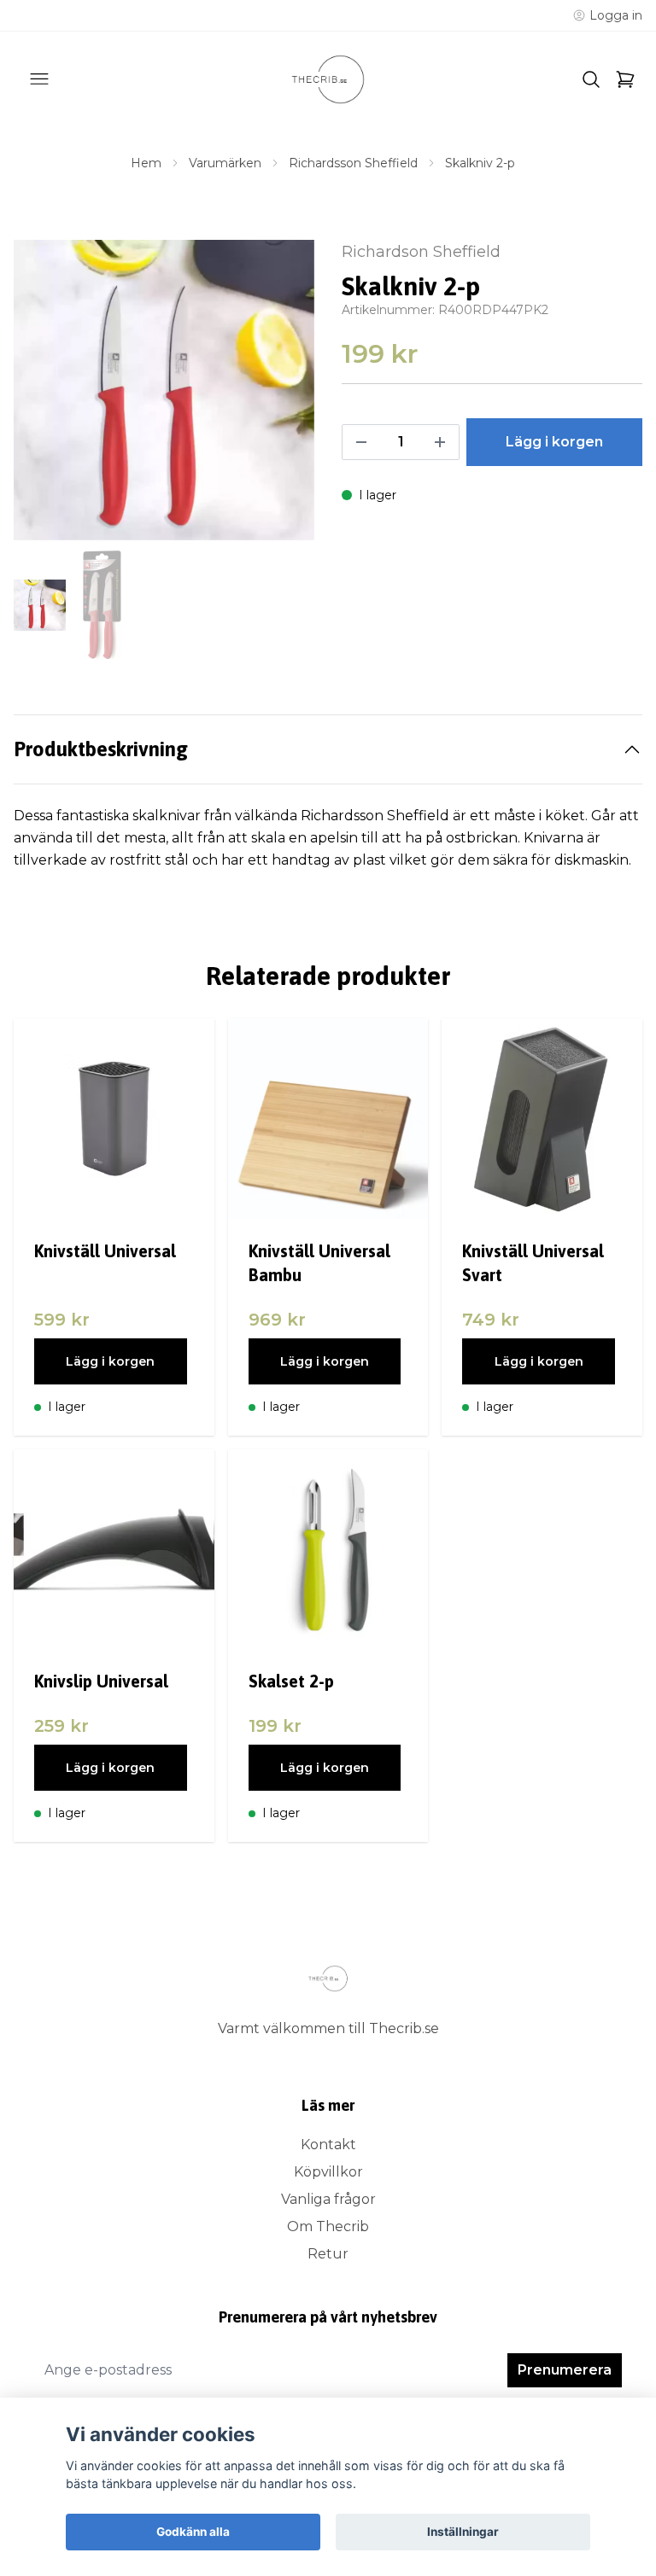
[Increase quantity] (440, 442)
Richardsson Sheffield (353, 163)
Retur (328, 2254)
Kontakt (328, 2145)
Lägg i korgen (110, 1361)
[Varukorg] (625, 79)
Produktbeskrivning (101, 749)
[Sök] (591, 79)
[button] (285, 397)
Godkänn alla (193, 2532)
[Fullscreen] (164, 390)
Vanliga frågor (328, 2199)
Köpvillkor (328, 2172)
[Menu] (39, 79)
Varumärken (225, 163)
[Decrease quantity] (361, 442)
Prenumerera (565, 2370)
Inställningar (463, 2532)
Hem (146, 163)
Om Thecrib (328, 2226)
